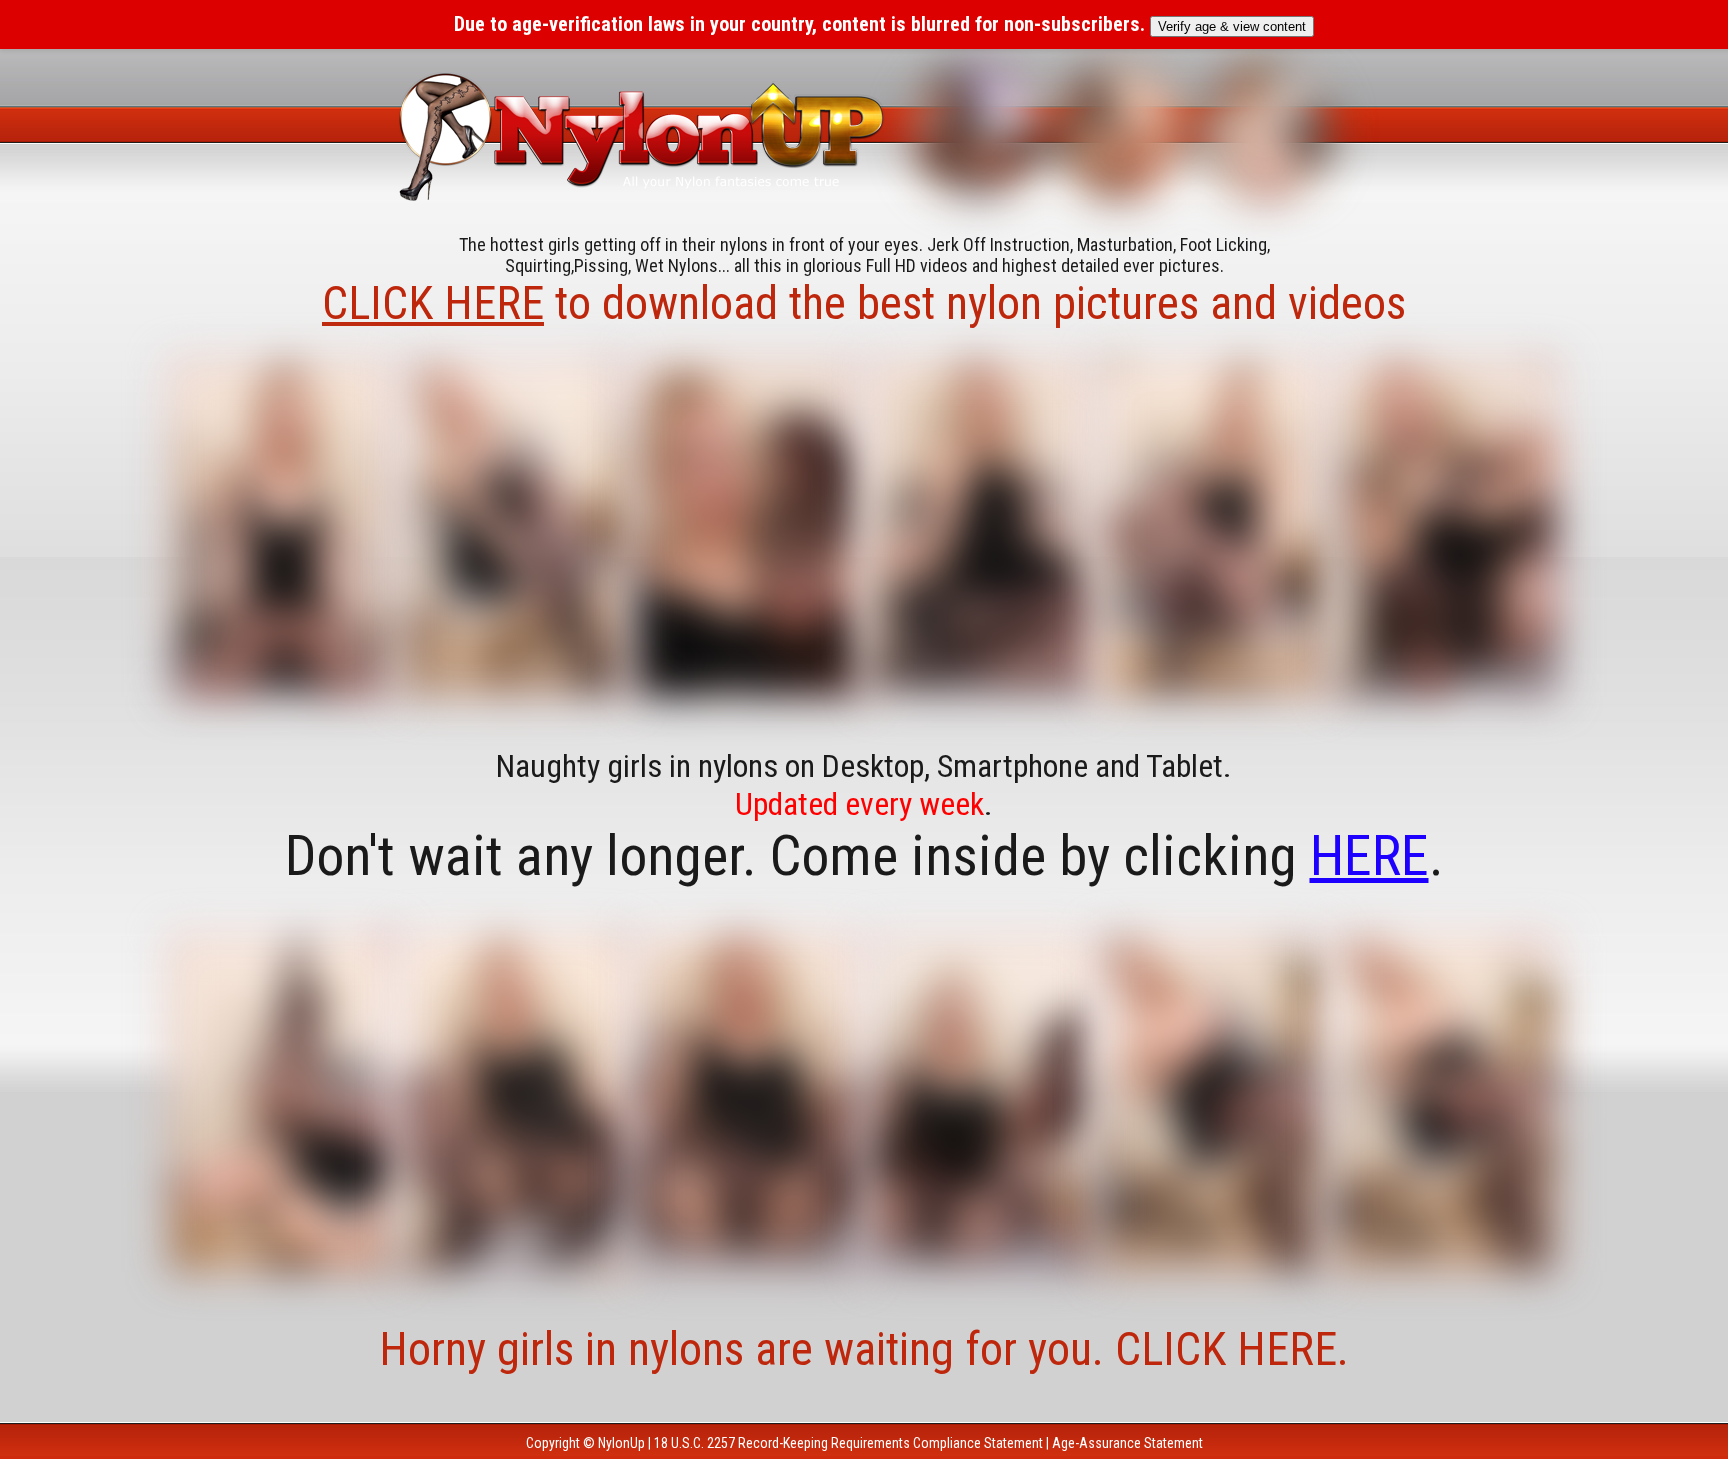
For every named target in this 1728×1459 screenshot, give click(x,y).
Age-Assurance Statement (1127, 1443)
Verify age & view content (1232, 26)
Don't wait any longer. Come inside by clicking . (864, 856)
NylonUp (621, 1443)
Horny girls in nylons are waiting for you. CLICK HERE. (864, 1349)
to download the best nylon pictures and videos (864, 303)
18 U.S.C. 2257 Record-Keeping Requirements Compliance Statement (848, 1443)
